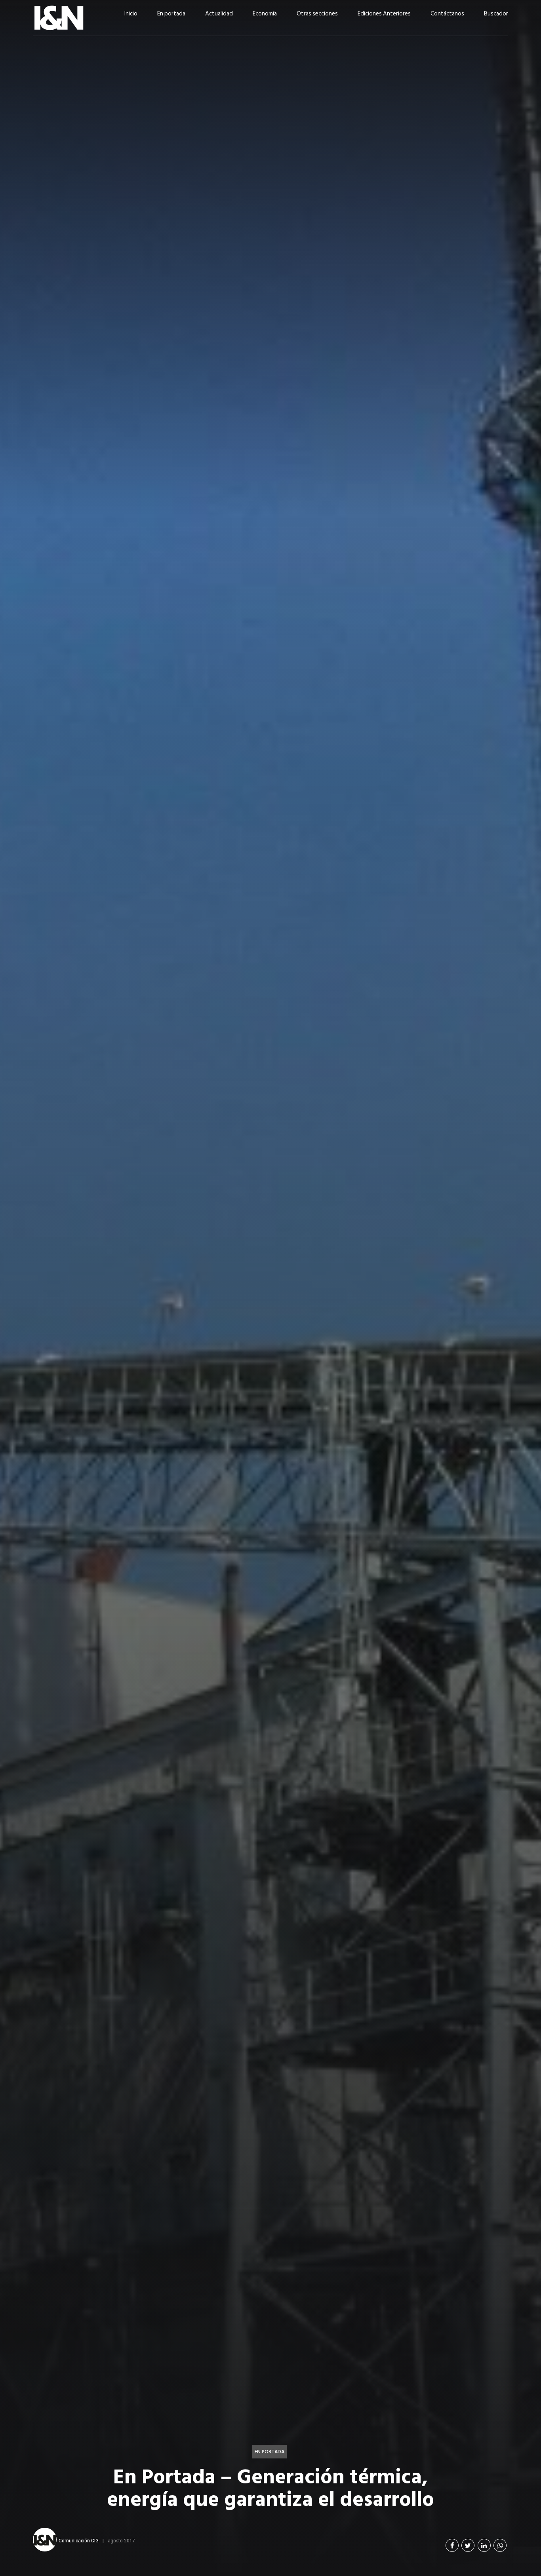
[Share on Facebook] (452, 2545)
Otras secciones (317, 14)
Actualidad (219, 14)
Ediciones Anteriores (384, 14)
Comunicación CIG (79, 2540)
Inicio (131, 14)
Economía (265, 14)
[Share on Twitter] (468, 2545)
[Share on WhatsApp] (500, 2545)
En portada (171, 14)
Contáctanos (447, 14)
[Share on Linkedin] (484, 2545)
